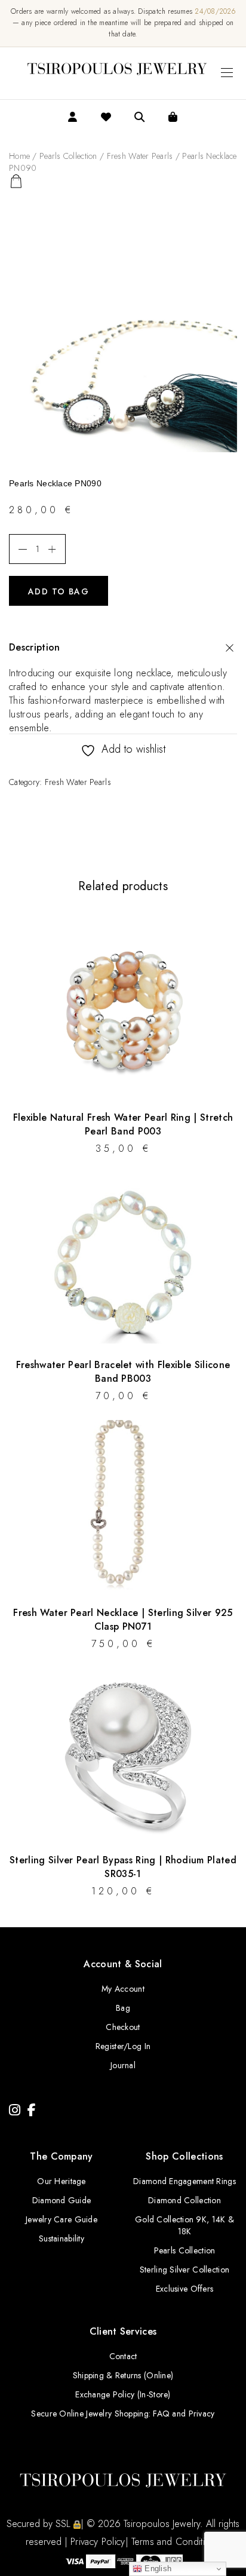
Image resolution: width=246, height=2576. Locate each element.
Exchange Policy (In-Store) (123, 2394)
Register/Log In (123, 2046)
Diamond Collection (184, 2200)
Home (19, 156)
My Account (123, 1989)
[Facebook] (32, 2110)
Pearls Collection (68, 156)
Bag (123, 2008)
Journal (123, 2065)
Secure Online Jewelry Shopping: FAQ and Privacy (123, 2414)
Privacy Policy (98, 2542)
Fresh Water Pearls (140, 156)
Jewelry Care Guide (61, 2219)
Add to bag (59, 591)
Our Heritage (61, 2181)
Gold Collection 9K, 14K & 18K (184, 2225)
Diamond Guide (62, 2200)
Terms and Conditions (176, 2542)
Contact (123, 2356)
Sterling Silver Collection (184, 2270)
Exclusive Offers (184, 2289)
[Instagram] (15, 2110)
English (157, 2569)
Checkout (123, 2027)
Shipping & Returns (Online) (123, 2375)
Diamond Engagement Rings (184, 2181)
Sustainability (61, 2238)
